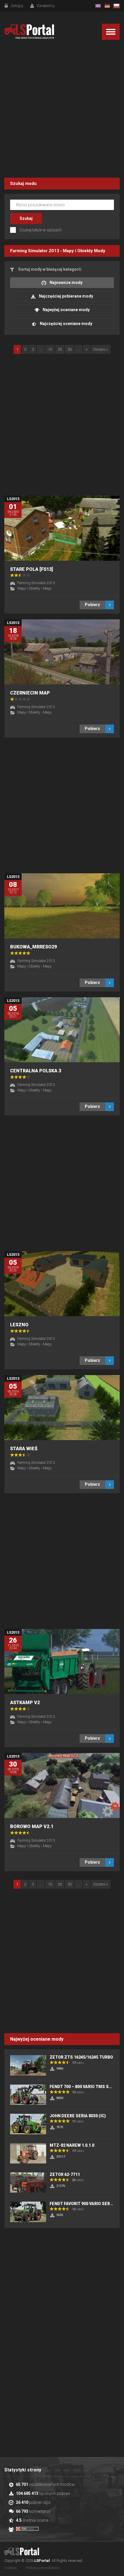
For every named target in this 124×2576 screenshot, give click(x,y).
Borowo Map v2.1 (32, 1826)
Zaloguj (17, 6)
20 (60, 349)
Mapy (47, 588)
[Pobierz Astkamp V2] (62, 1662)
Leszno (19, 1325)
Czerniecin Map (30, 693)
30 (69, 349)
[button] (111, 32)
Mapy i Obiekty (78, 251)
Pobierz (92, 605)
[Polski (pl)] (117, 6)
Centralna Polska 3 (36, 1071)
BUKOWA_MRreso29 (33, 947)
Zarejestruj (46, 6)
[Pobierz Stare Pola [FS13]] (62, 528)
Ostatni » (100, 349)
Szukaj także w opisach (41, 230)
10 (50, 349)
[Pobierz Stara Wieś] (62, 1408)
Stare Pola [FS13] (31, 569)
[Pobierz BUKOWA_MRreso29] (62, 906)
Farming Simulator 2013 (35, 251)
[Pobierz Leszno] (62, 1284)
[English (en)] (98, 6)
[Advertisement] (62, 110)
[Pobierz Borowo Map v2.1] (62, 1785)
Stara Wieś (24, 1449)
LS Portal (29, 32)
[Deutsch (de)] (107, 6)
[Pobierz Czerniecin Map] (62, 652)
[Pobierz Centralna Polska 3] (62, 1030)
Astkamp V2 (25, 1703)
